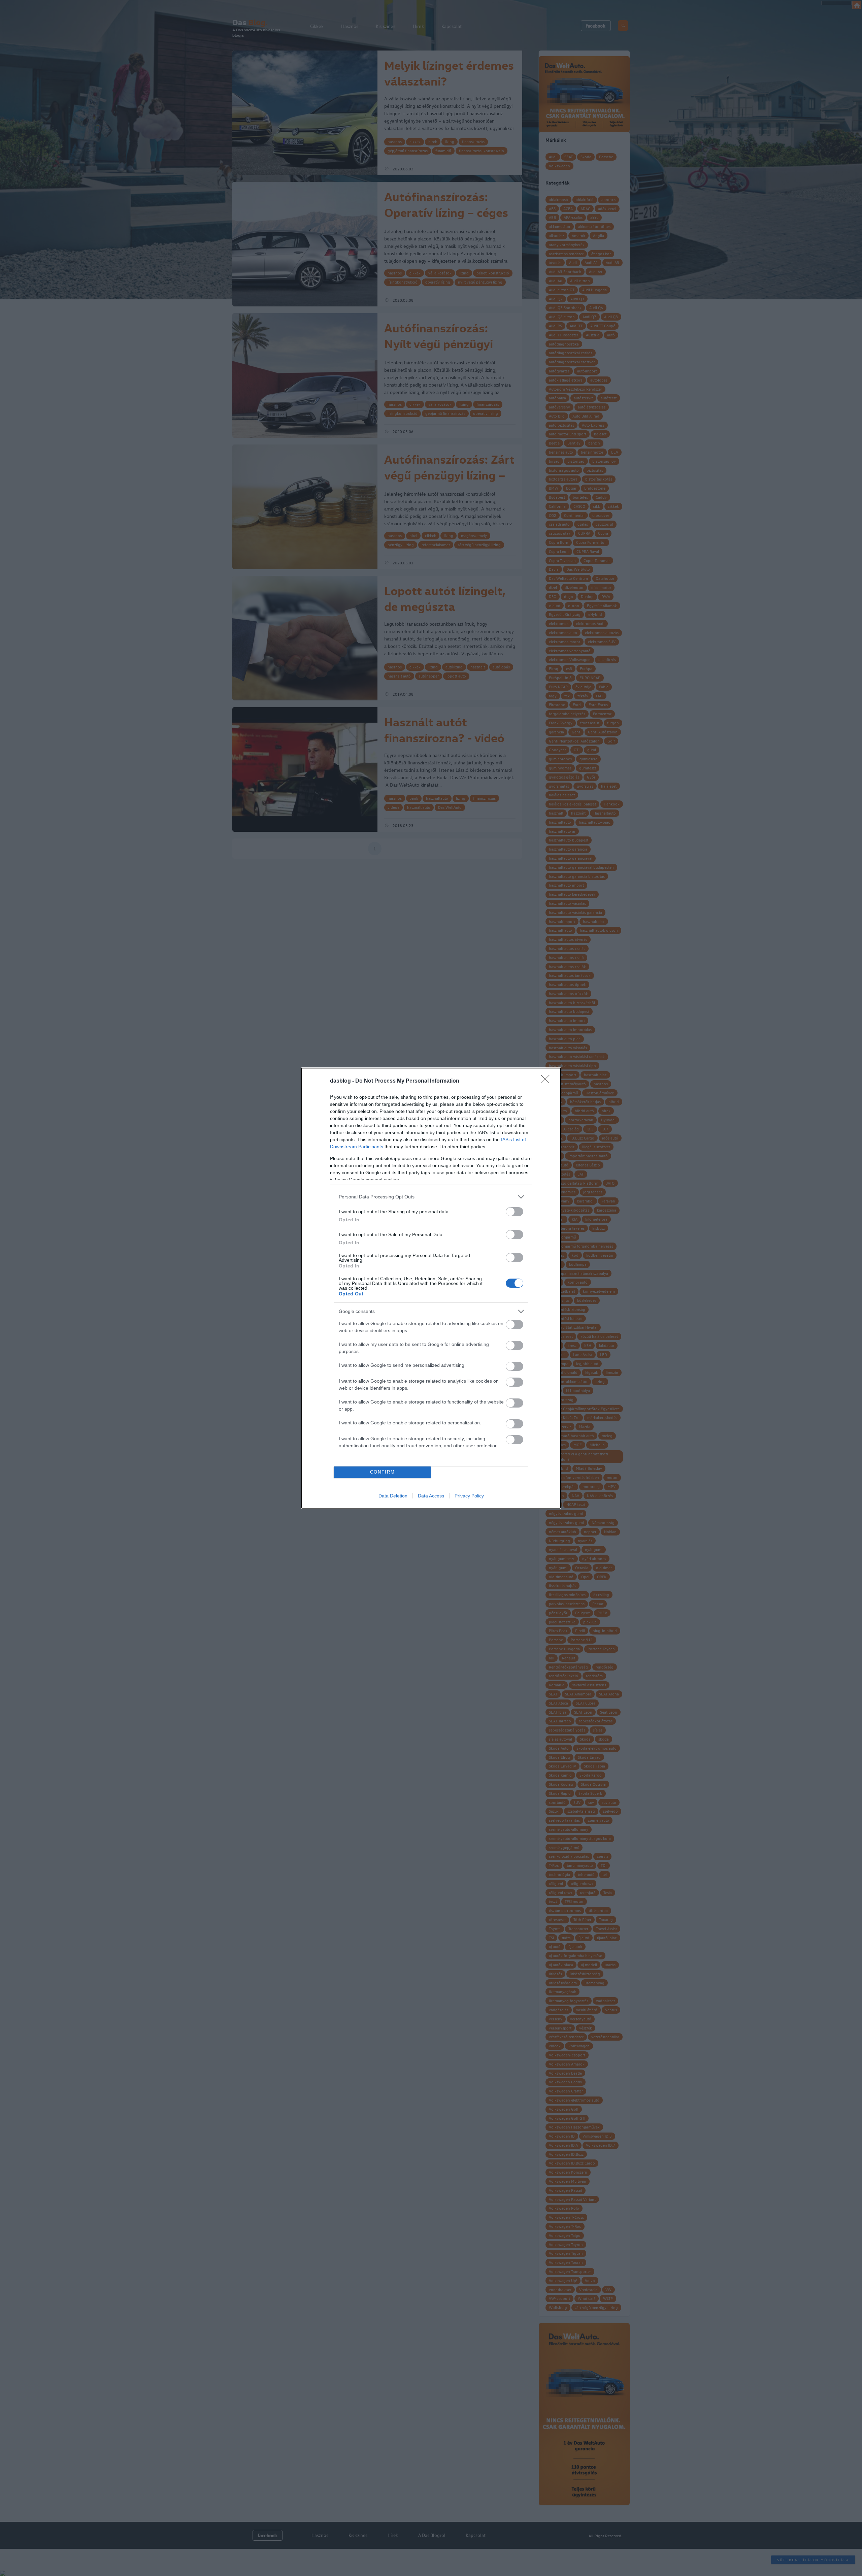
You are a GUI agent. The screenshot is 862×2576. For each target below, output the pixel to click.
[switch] (515, 1212)
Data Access (431, 1496)
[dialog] (431, 1288)
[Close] (548, 1081)
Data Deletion (393, 1496)
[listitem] (431, 1197)
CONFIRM (383, 1472)
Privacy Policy (469, 1496)
